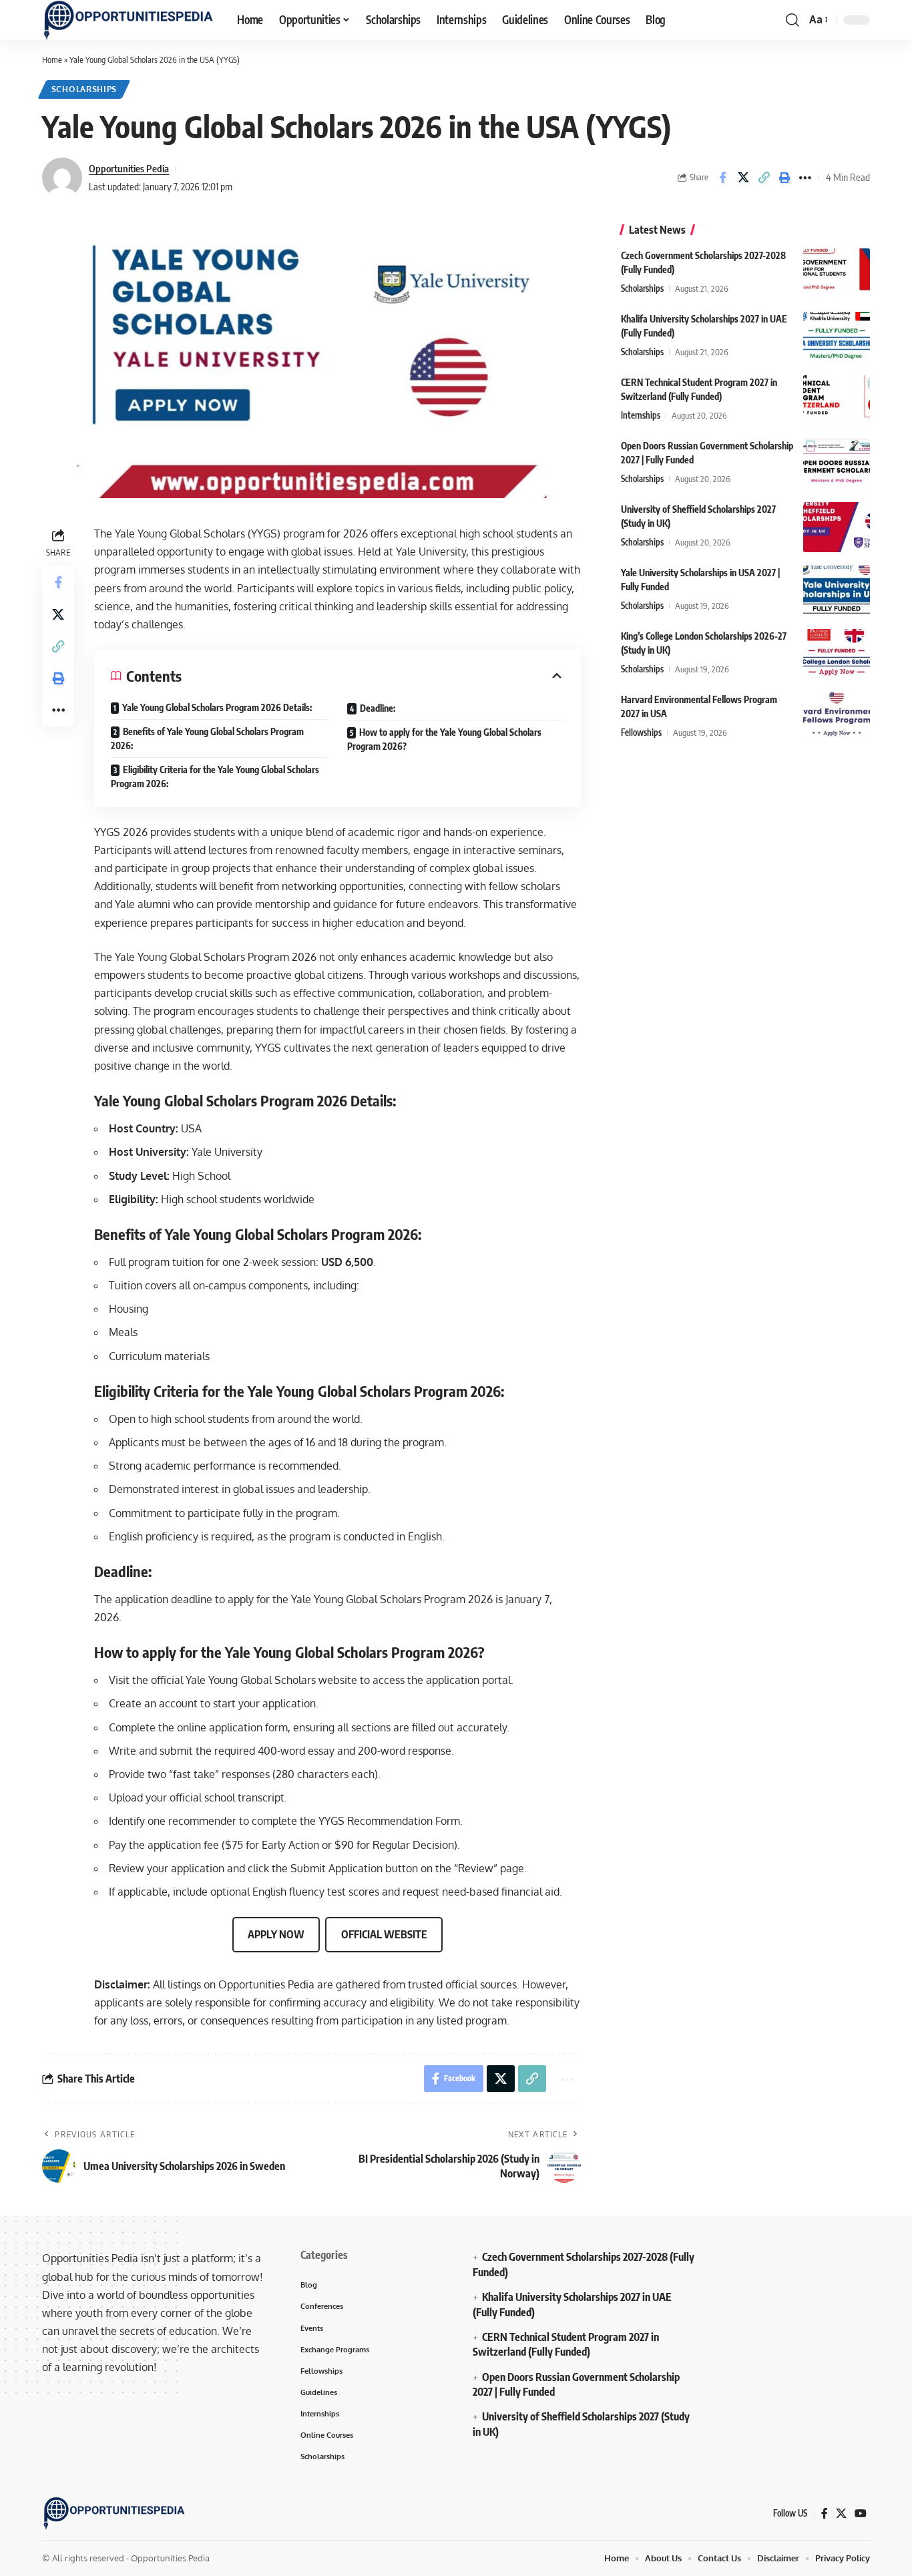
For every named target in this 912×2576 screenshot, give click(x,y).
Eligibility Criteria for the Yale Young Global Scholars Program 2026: (215, 777)
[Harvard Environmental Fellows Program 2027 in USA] (837, 717)
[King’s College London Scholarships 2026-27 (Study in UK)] (837, 654)
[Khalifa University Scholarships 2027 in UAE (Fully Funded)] (837, 337)
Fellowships (641, 732)
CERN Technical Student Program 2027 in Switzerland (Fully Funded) (566, 2344)
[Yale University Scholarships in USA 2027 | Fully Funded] (837, 591)
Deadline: (378, 708)
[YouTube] (861, 2514)
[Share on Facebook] (722, 178)
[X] (841, 2514)
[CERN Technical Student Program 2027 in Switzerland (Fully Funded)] (837, 400)
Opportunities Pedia (129, 168)
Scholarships (84, 89)
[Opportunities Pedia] (129, 20)
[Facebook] (825, 2514)
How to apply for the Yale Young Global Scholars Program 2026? (444, 739)
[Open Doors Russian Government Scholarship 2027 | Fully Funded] (837, 464)
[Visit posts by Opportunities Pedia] (62, 178)
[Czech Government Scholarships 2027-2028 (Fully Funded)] (837, 273)
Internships (641, 415)
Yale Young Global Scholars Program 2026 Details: (217, 707)
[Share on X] (743, 178)
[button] (792, 20)
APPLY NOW (276, 1934)
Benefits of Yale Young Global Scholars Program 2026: (207, 738)
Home (52, 59)
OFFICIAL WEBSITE (384, 1934)
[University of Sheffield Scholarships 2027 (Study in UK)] (837, 527)
